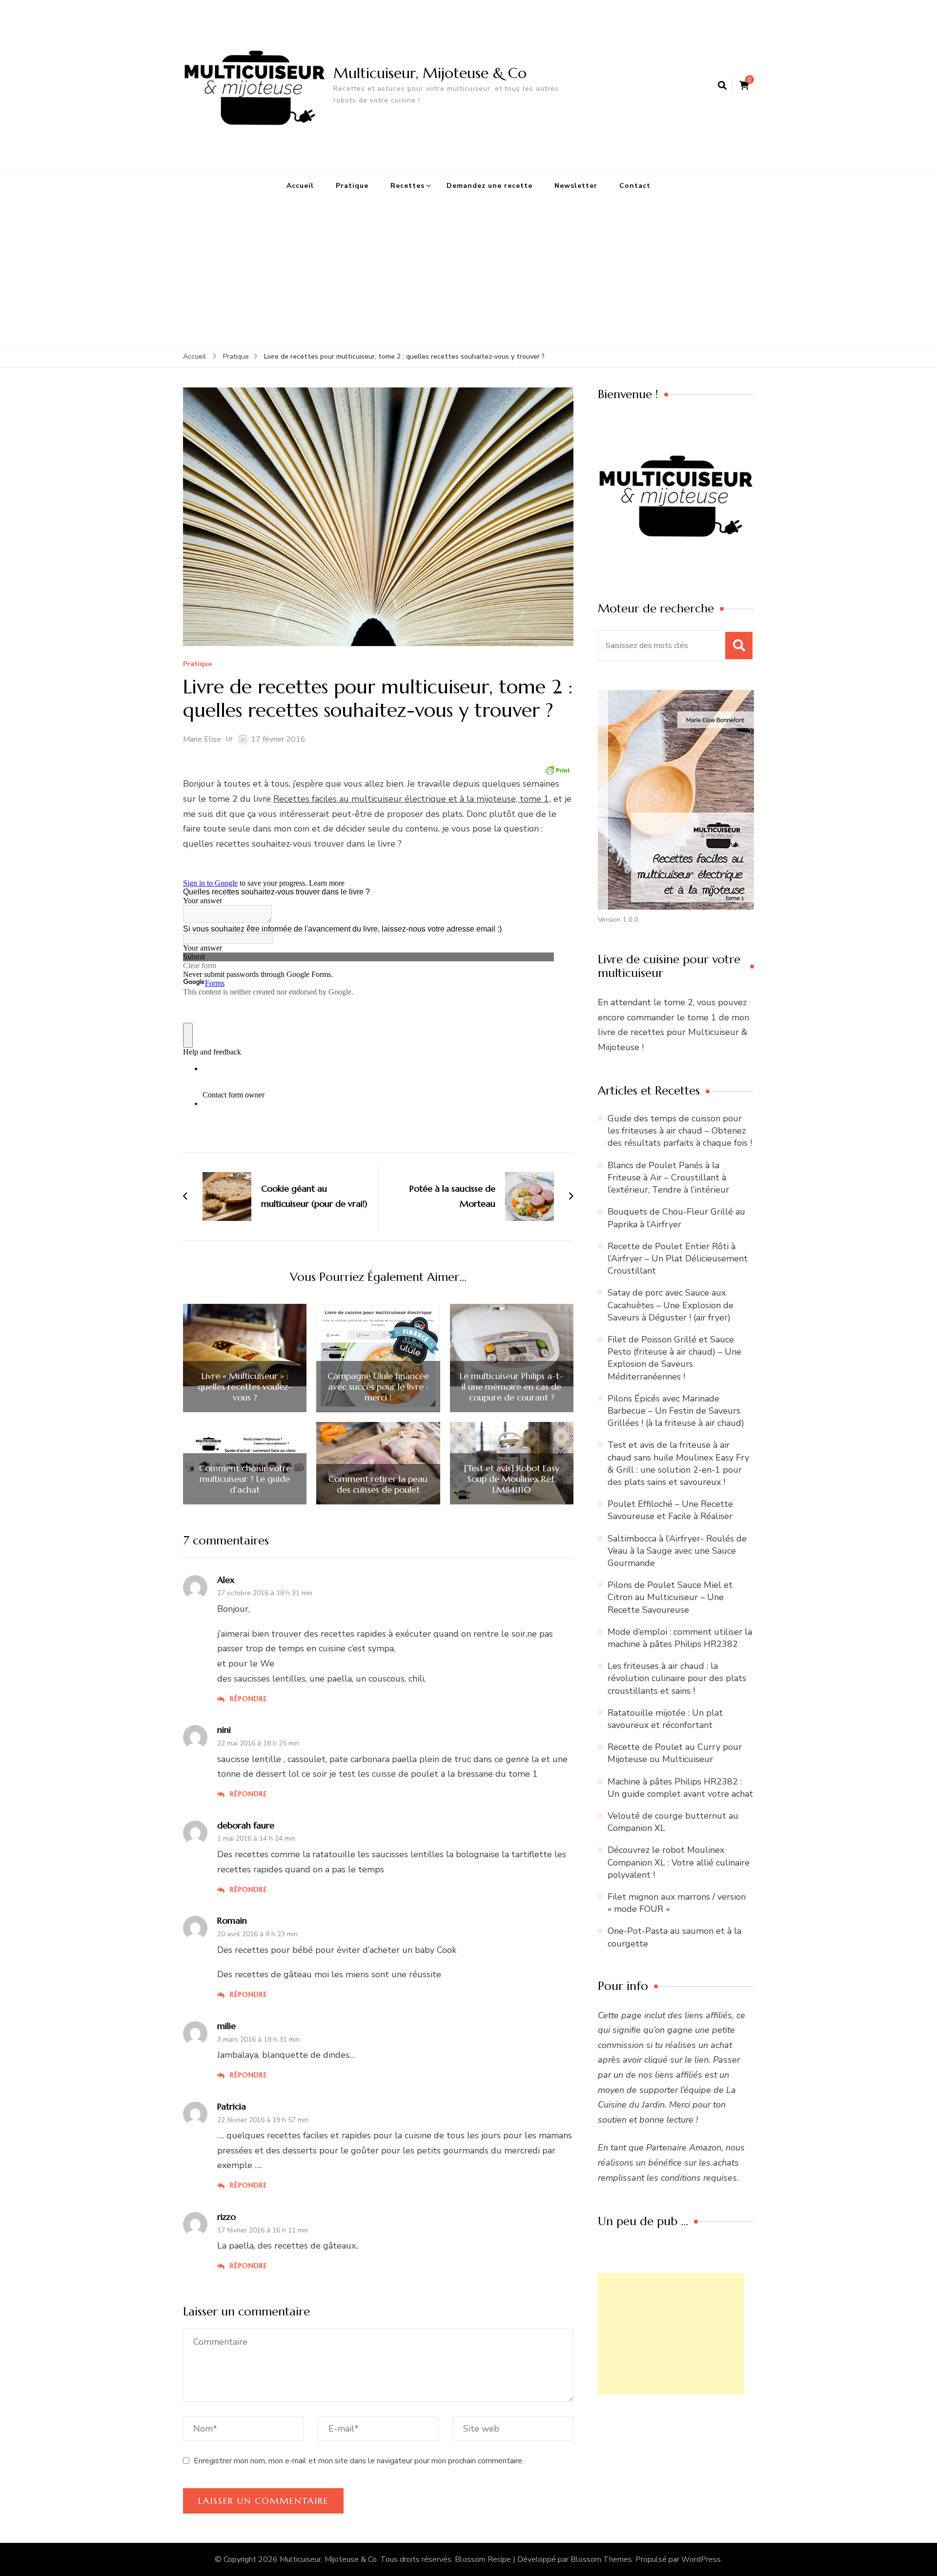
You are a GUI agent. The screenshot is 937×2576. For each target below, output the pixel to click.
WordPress (701, 2559)
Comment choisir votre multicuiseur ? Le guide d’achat (245, 1479)
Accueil (300, 186)
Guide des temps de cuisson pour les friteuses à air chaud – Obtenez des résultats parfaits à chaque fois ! (680, 1131)
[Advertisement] (468, 272)
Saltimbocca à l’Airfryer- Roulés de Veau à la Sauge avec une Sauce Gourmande (677, 1551)
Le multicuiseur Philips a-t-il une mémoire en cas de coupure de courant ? (511, 1387)
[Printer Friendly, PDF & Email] (557, 770)
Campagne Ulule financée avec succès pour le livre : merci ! (378, 1387)
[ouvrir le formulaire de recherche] (722, 86)
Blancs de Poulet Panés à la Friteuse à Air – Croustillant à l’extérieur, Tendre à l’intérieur (668, 1177)
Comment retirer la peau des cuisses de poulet (378, 1484)
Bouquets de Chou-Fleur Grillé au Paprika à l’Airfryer (676, 1218)
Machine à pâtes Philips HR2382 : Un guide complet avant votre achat (680, 1788)
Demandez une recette (489, 186)
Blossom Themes (601, 2559)
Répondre (249, 1699)
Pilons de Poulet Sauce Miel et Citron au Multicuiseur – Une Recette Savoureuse (670, 1597)
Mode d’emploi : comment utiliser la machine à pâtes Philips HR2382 (680, 1638)
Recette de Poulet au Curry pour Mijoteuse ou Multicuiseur (675, 1753)
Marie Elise (202, 739)
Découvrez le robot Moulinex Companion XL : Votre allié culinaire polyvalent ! (679, 1862)
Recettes (407, 186)
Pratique (352, 186)
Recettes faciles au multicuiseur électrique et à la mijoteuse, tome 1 (411, 799)
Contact (635, 186)
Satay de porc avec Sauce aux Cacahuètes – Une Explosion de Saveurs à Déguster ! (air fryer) (671, 1305)
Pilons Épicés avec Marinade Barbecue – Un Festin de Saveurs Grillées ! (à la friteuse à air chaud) (676, 1411)
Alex (226, 1580)
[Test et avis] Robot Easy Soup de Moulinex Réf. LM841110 (511, 1479)
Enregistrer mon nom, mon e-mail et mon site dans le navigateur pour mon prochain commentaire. (359, 2461)
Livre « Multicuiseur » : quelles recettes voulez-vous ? (245, 1387)
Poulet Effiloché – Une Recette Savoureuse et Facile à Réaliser (670, 1510)
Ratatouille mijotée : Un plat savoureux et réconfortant (665, 1719)
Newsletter (576, 186)
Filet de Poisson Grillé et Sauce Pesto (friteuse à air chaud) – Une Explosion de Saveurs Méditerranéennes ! (674, 1358)
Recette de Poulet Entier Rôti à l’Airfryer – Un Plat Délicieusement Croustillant (678, 1258)
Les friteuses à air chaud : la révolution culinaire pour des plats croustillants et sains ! (677, 1678)
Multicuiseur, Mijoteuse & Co (430, 73)
